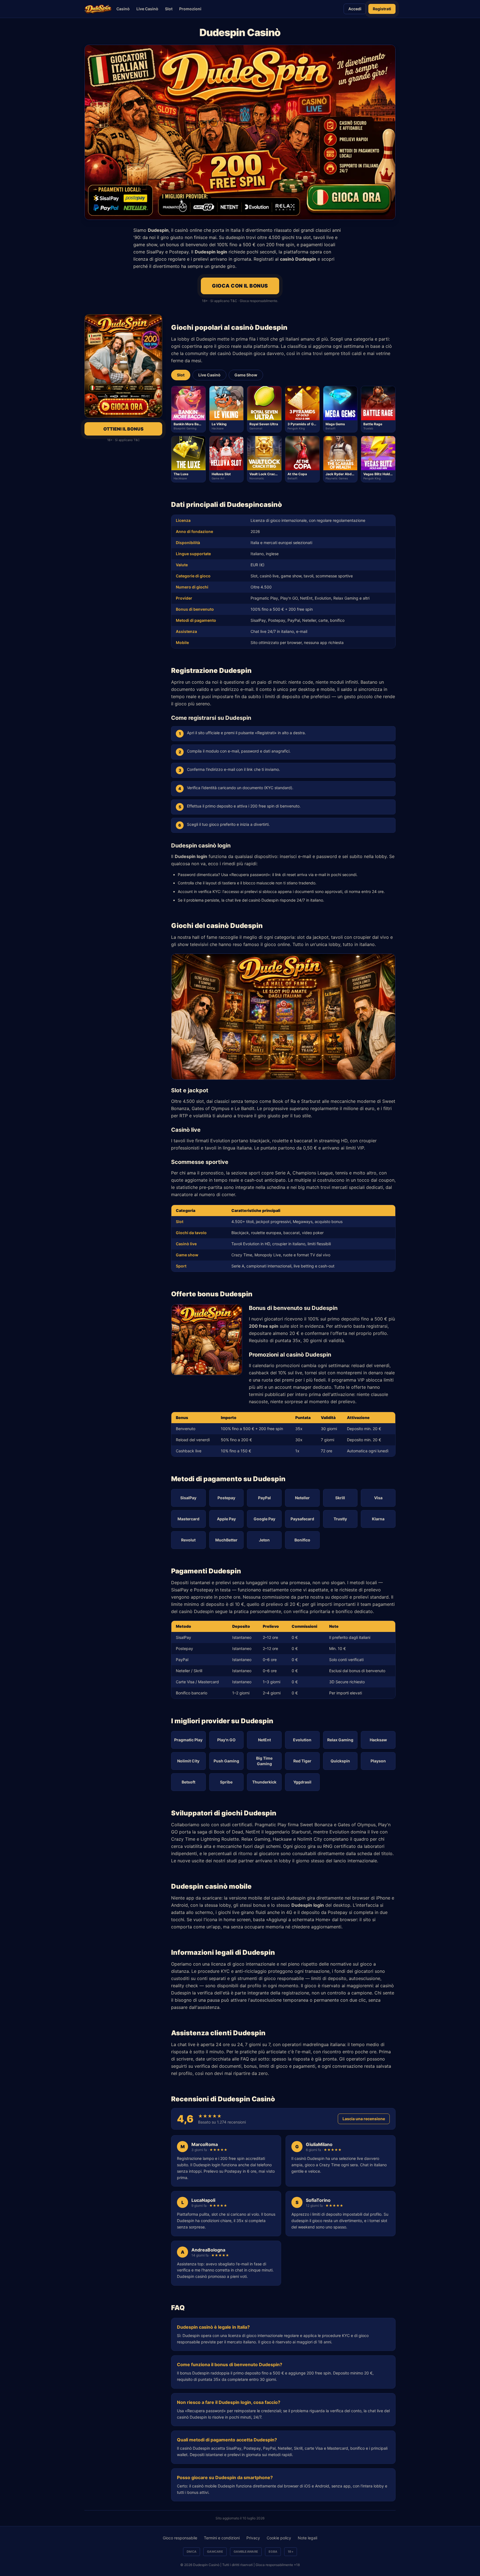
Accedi (355, 9)
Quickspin (340, 1761)
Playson (378, 1761)
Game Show (246, 375)
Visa (378, 1498)
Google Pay (264, 1519)
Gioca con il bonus (240, 286)
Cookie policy (279, 2538)
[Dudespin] (98, 9)
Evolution (302, 1740)
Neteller (302, 1498)
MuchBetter (226, 1540)
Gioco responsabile (180, 2538)
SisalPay (188, 1498)
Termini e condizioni (222, 2538)
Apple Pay (226, 1519)
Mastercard (188, 1519)
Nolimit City (188, 1761)
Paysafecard (302, 1519)
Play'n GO (226, 1740)
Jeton (264, 1540)
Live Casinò (147, 9)
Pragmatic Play (188, 1740)
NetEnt (264, 1740)
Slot (169, 9)
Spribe (226, 1782)
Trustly (340, 1519)
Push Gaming (226, 1761)
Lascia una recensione (364, 2119)
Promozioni (190, 9)
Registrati (382, 9)
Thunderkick (264, 1782)
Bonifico (302, 1540)
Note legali (307, 2538)
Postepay (226, 1498)
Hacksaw (378, 1740)
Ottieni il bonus (123, 429)
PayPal (264, 1498)
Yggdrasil (302, 1782)
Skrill (340, 1498)
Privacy (253, 2538)
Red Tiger (302, 1761)
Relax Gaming (340, 1740)
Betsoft (188, 1782)
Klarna (378, 1519)
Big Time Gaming (264, 1761)
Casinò (123, 9)
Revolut (188, 1540)
